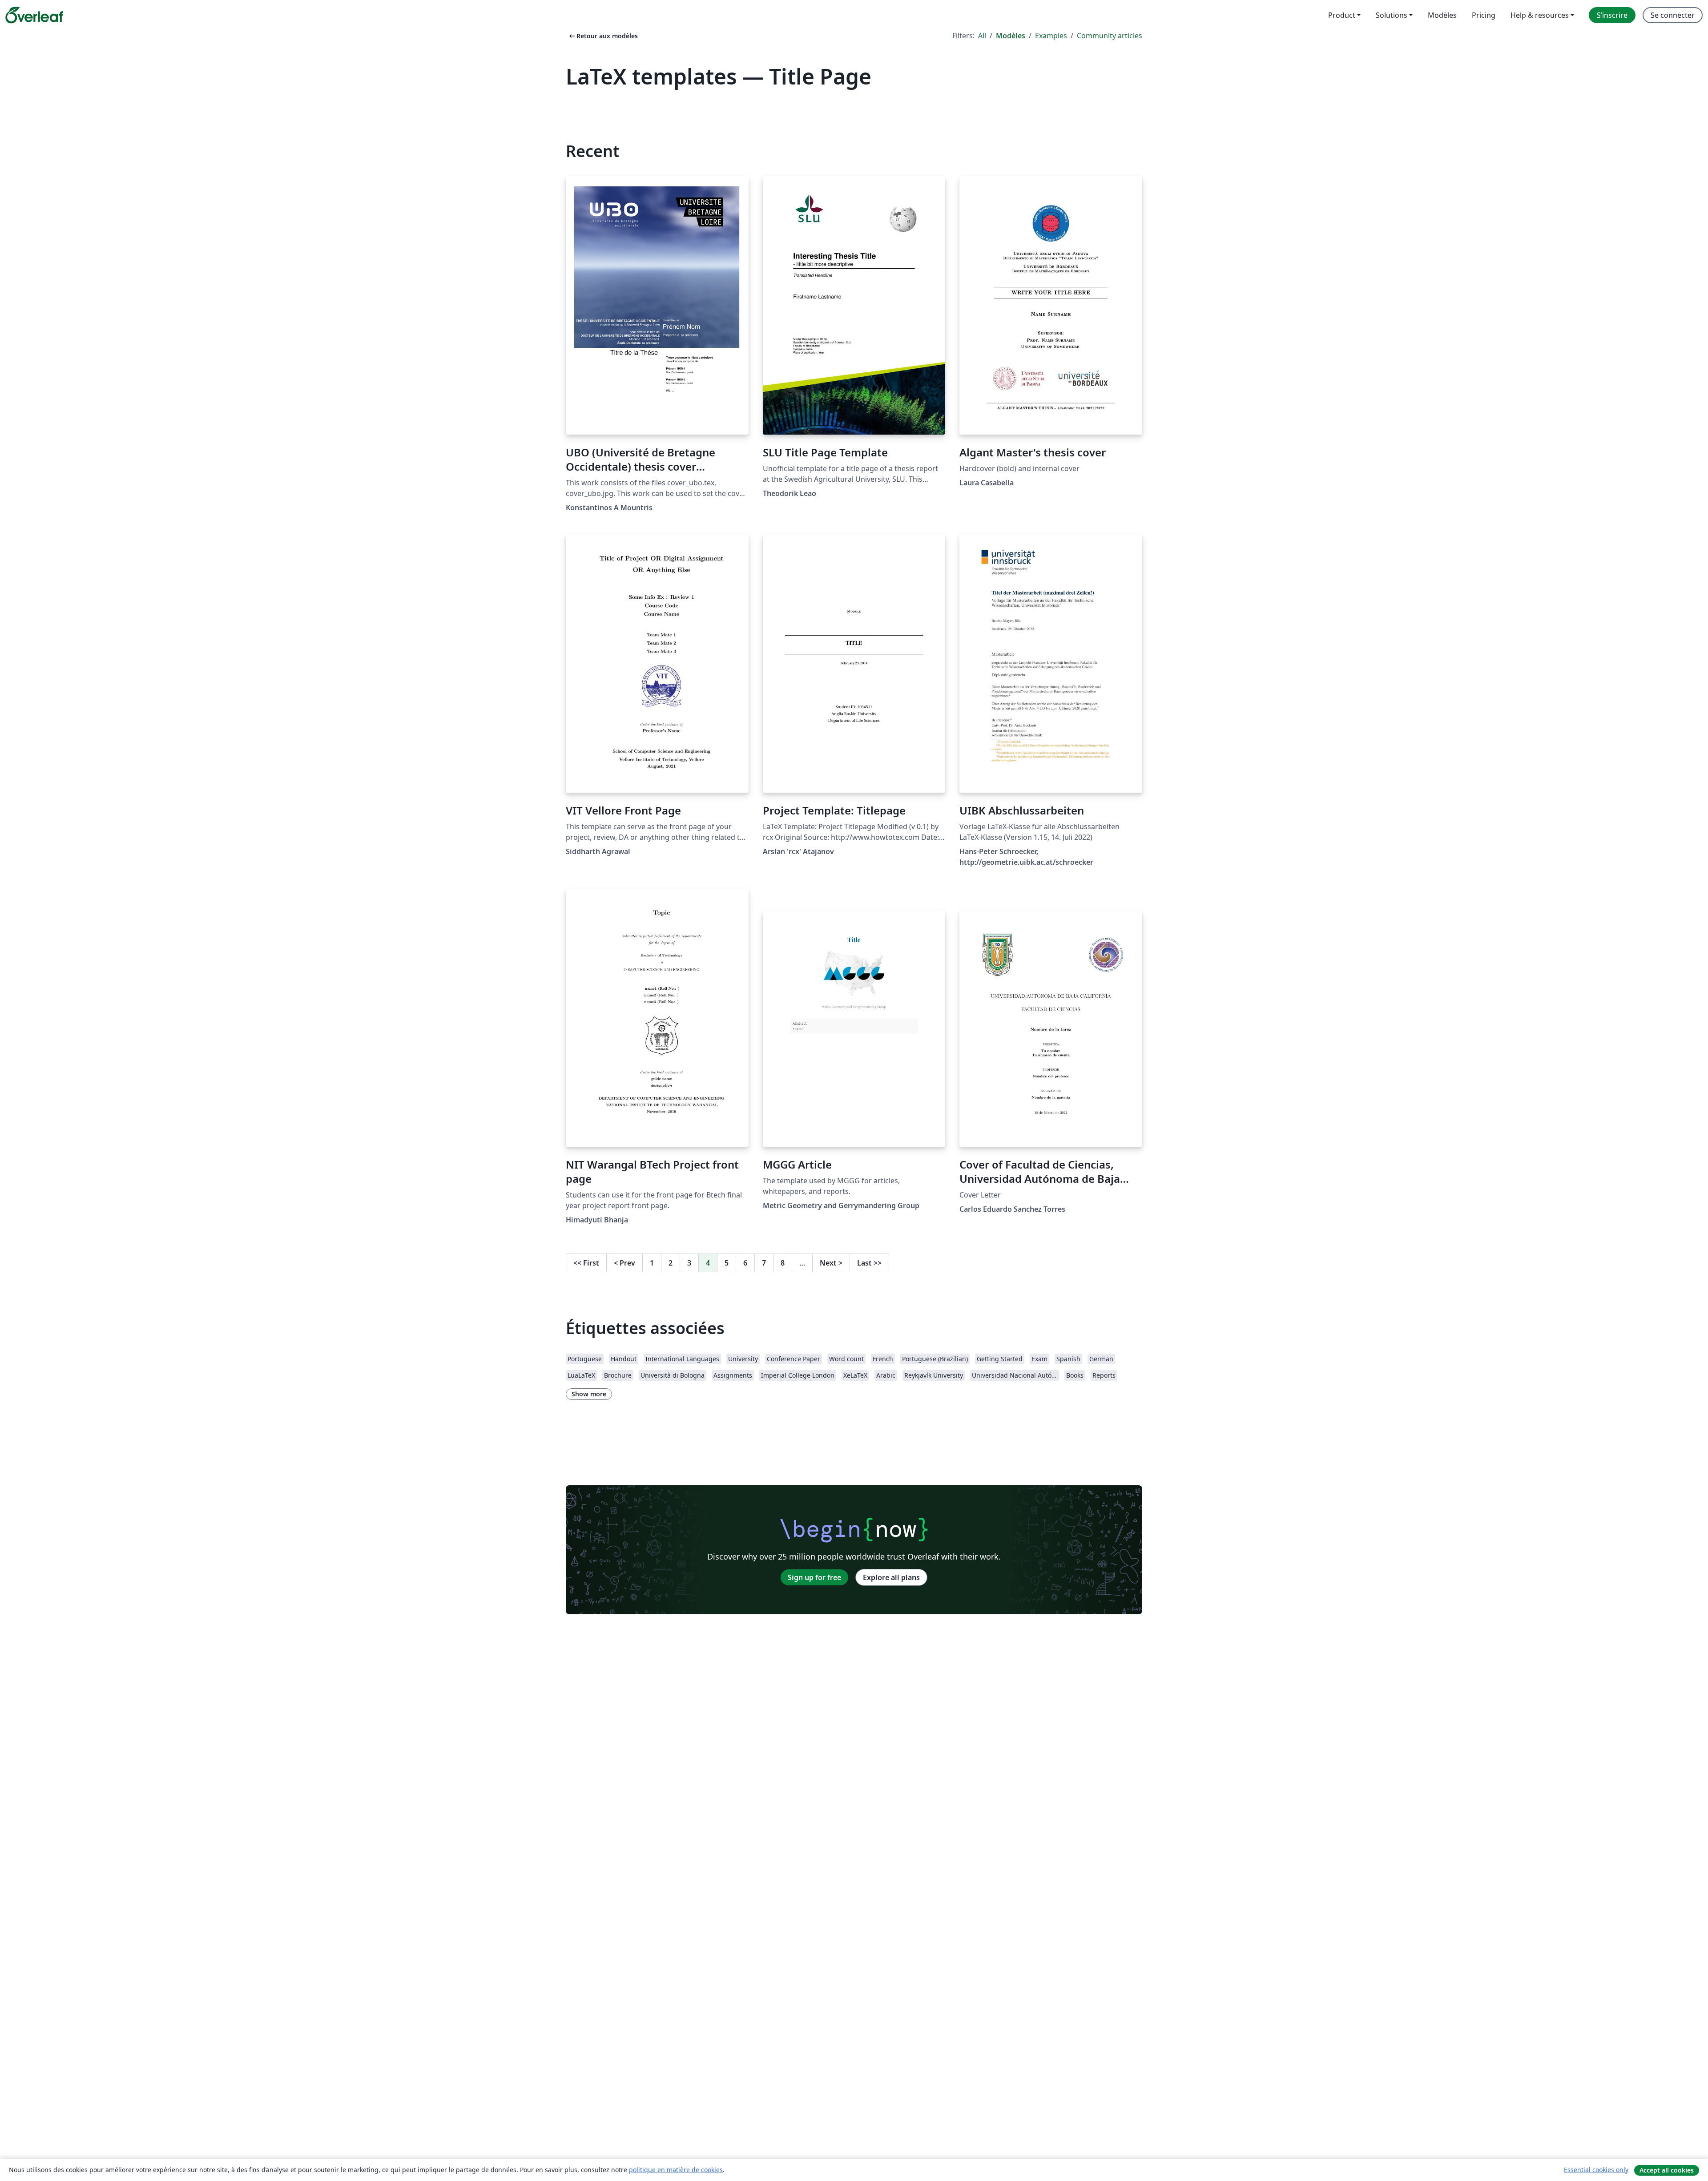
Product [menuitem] (1342, 15)
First (586, 1263)
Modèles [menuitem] (1442, 15)
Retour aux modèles (603, 36)
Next (831, 1263)
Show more (589, 1394)
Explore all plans (891, 1577)
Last (869, 1263)
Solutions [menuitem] (1392, 15)
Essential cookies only (1596, 2170)
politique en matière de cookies (676, 2170)
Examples (1051, 36)
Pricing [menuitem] (1484, 15)
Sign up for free (814, 1577)
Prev (624, 1263)
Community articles (1110, 36)
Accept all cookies (1667, 2170)
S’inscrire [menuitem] (1612, 15)
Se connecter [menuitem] (1673, 15)
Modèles (1011, 36)
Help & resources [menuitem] (1540, 15)
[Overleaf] (34, 15)
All (982, 36)
